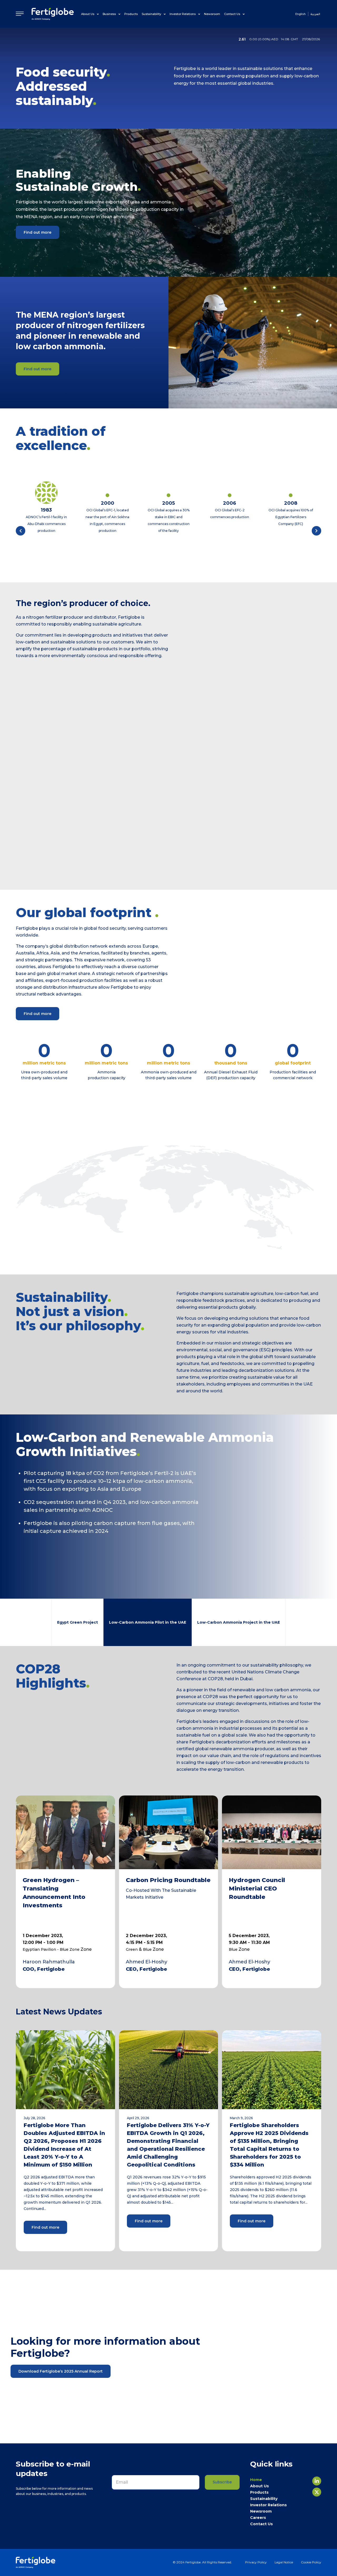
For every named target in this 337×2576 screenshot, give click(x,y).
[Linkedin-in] (317, 2481)
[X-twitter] (317, 2492)
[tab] (78, 1622)
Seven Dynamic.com (256, 2533)
